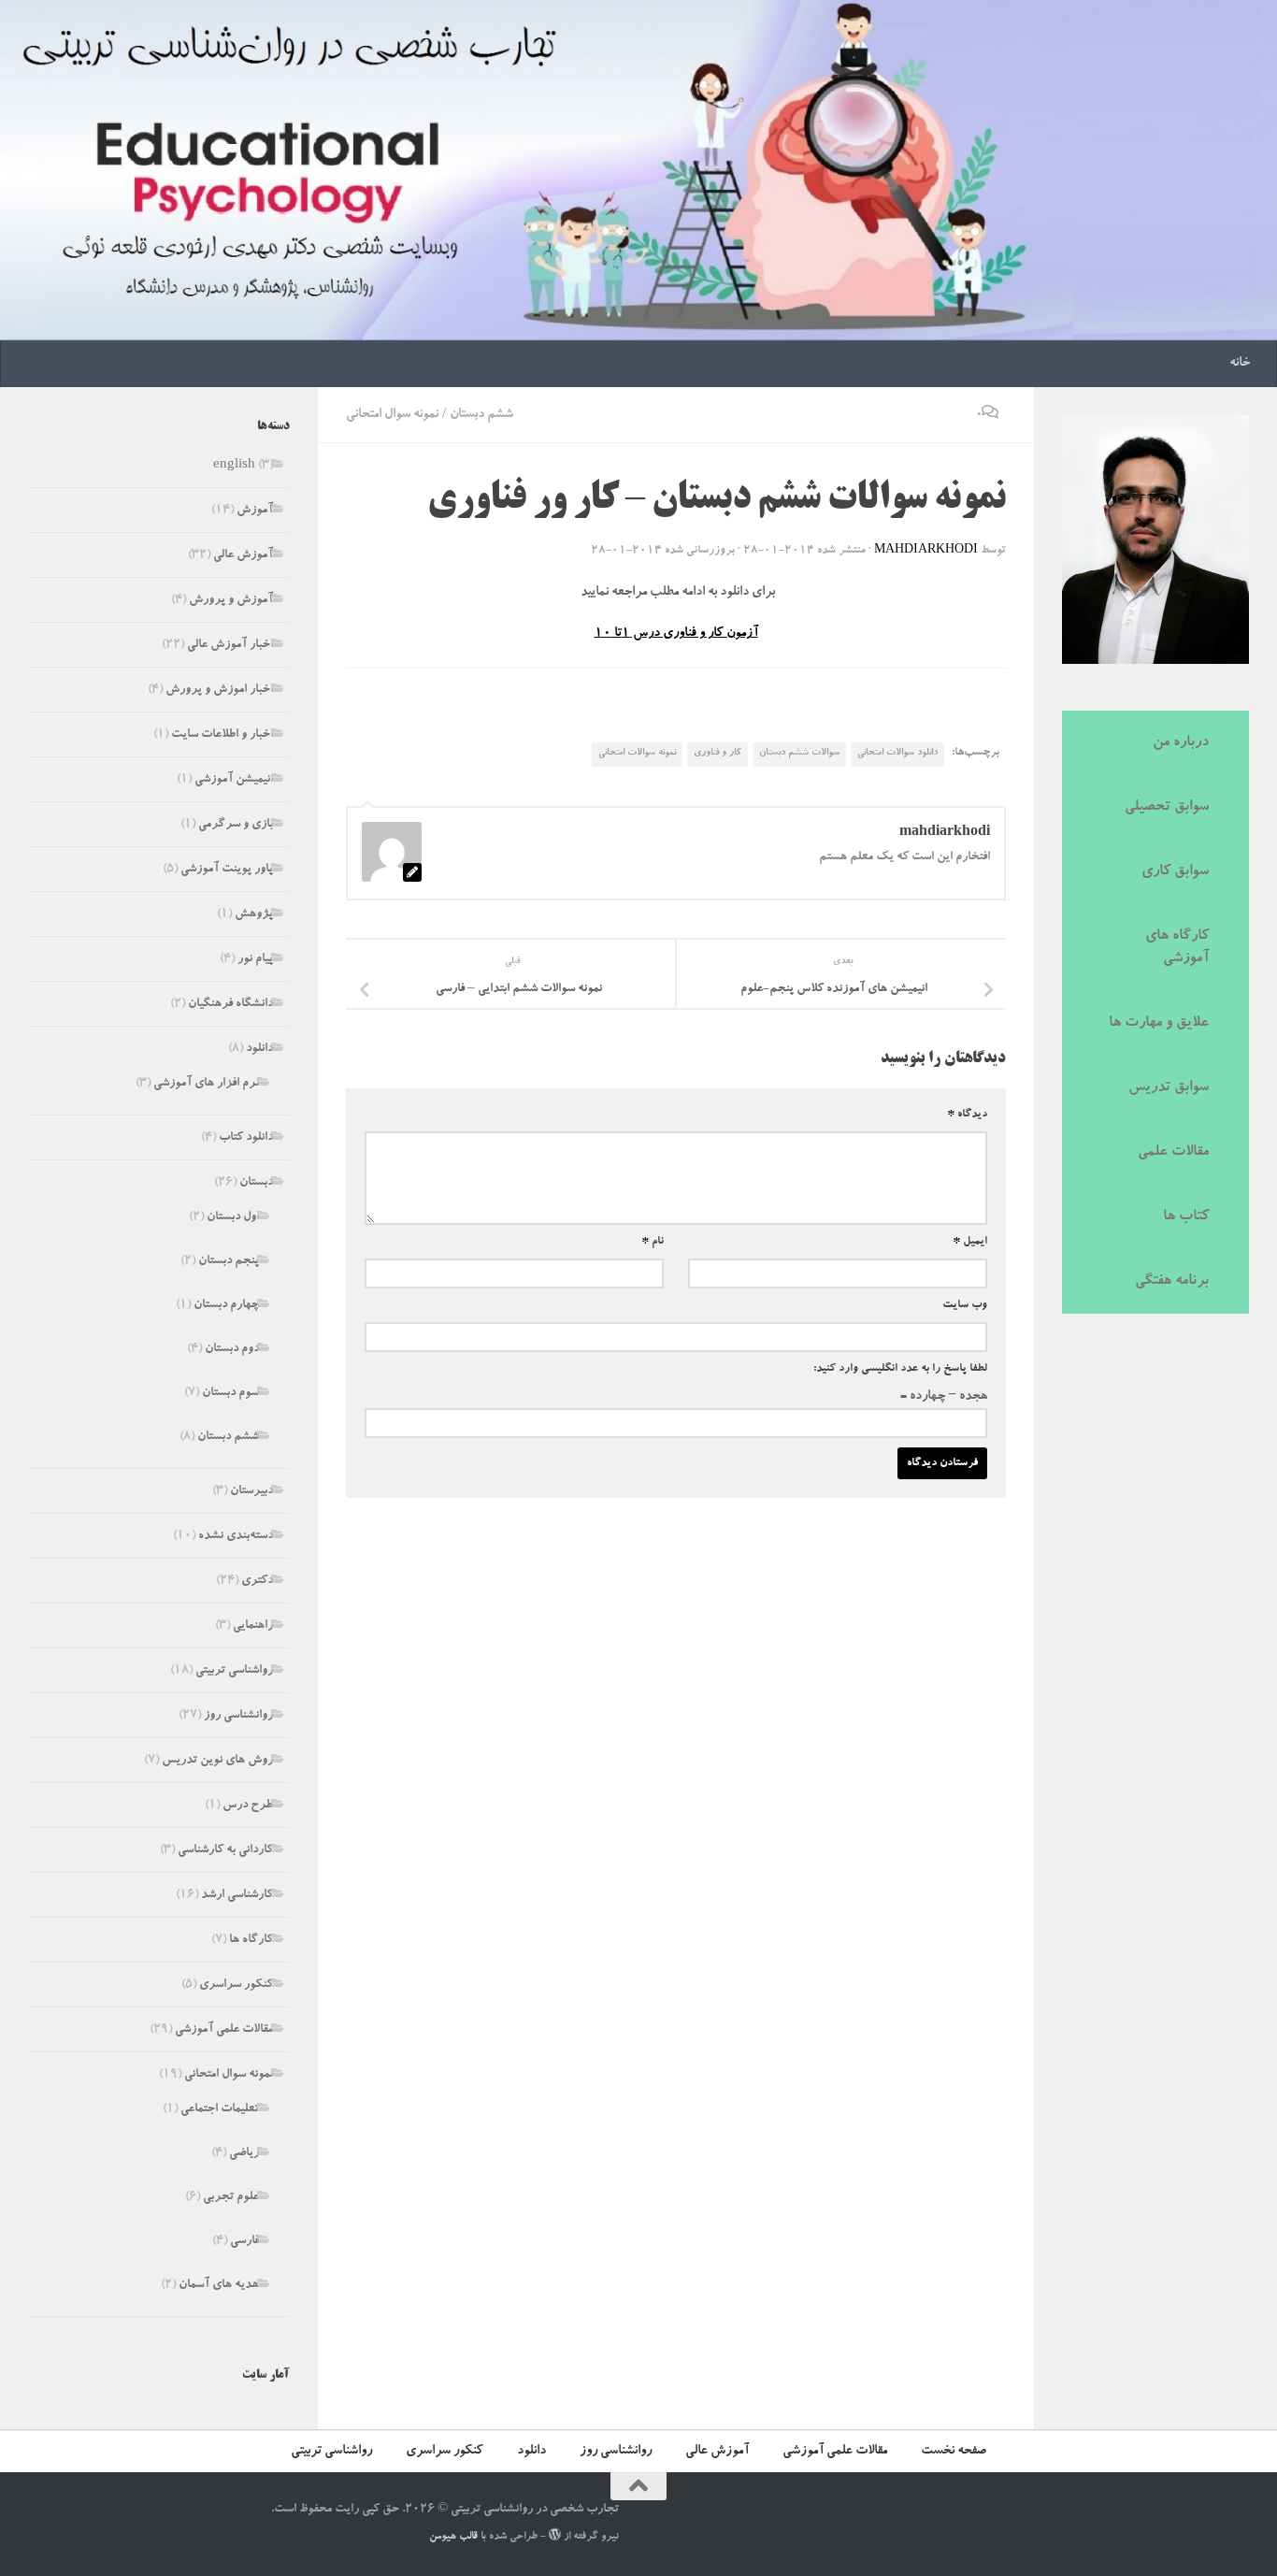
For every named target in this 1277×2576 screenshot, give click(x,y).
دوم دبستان (232, 1350)
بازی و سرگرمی (236, 825)
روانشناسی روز (238, 1716)
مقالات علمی (1173, 1153)
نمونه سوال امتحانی (392, 415)
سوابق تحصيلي (1167, 808)
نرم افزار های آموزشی (206, 1084)
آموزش (255, 511)
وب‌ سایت (965, 1305)
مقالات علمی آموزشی (224, 2030)
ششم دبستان (481, 415)
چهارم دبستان (226, 1306)
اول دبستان (233, 1218)
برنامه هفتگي (1172, 1282)
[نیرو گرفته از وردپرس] (555, 2534)
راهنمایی (253, 1626)
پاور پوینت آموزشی (227, 870)
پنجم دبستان (229, 1262)
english (234, 466)
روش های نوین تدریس (217, 1761)
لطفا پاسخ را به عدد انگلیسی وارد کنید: (900, 1369)
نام (653, 1242)
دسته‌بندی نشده (236, 1537)
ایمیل (970, 1242)
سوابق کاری (1175, 872)
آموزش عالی (243, 556)
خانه (1240, 364)
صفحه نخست (954, 2452)
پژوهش (254, 915)
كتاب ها (1186, 1217)
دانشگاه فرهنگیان (230, 1005)
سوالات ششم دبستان (799, 754)
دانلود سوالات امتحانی (897, 754)
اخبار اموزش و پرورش (219, 691)
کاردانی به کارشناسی (225, 1851)
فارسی (244, 2242)
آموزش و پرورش (231, 601)
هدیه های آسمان (219, 2286)
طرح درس (248, 1806)
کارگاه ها (251, 1941)
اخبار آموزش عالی (230, 646)
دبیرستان (251, 1492)
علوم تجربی (231, 2198)
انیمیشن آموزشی (234, 780)
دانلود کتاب (246, 1138)
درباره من (1181, 743)
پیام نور (255, 960)
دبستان (256, 1183)
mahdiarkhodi (926, 551)
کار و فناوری (717, 754)
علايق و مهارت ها (1159, 1024)
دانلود (259, 1050)
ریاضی (244, 2154)
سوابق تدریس (1169, 1088)
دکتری (257, 1582)
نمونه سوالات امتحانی (637, 754)
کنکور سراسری (236, 1986)
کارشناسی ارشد (237, 1896)
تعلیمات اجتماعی (220, 2110)
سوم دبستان (230, 1394)
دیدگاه (967, 1115)
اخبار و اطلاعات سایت (222, 735)
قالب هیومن (453, 2537)
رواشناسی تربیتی (234, 1671)
